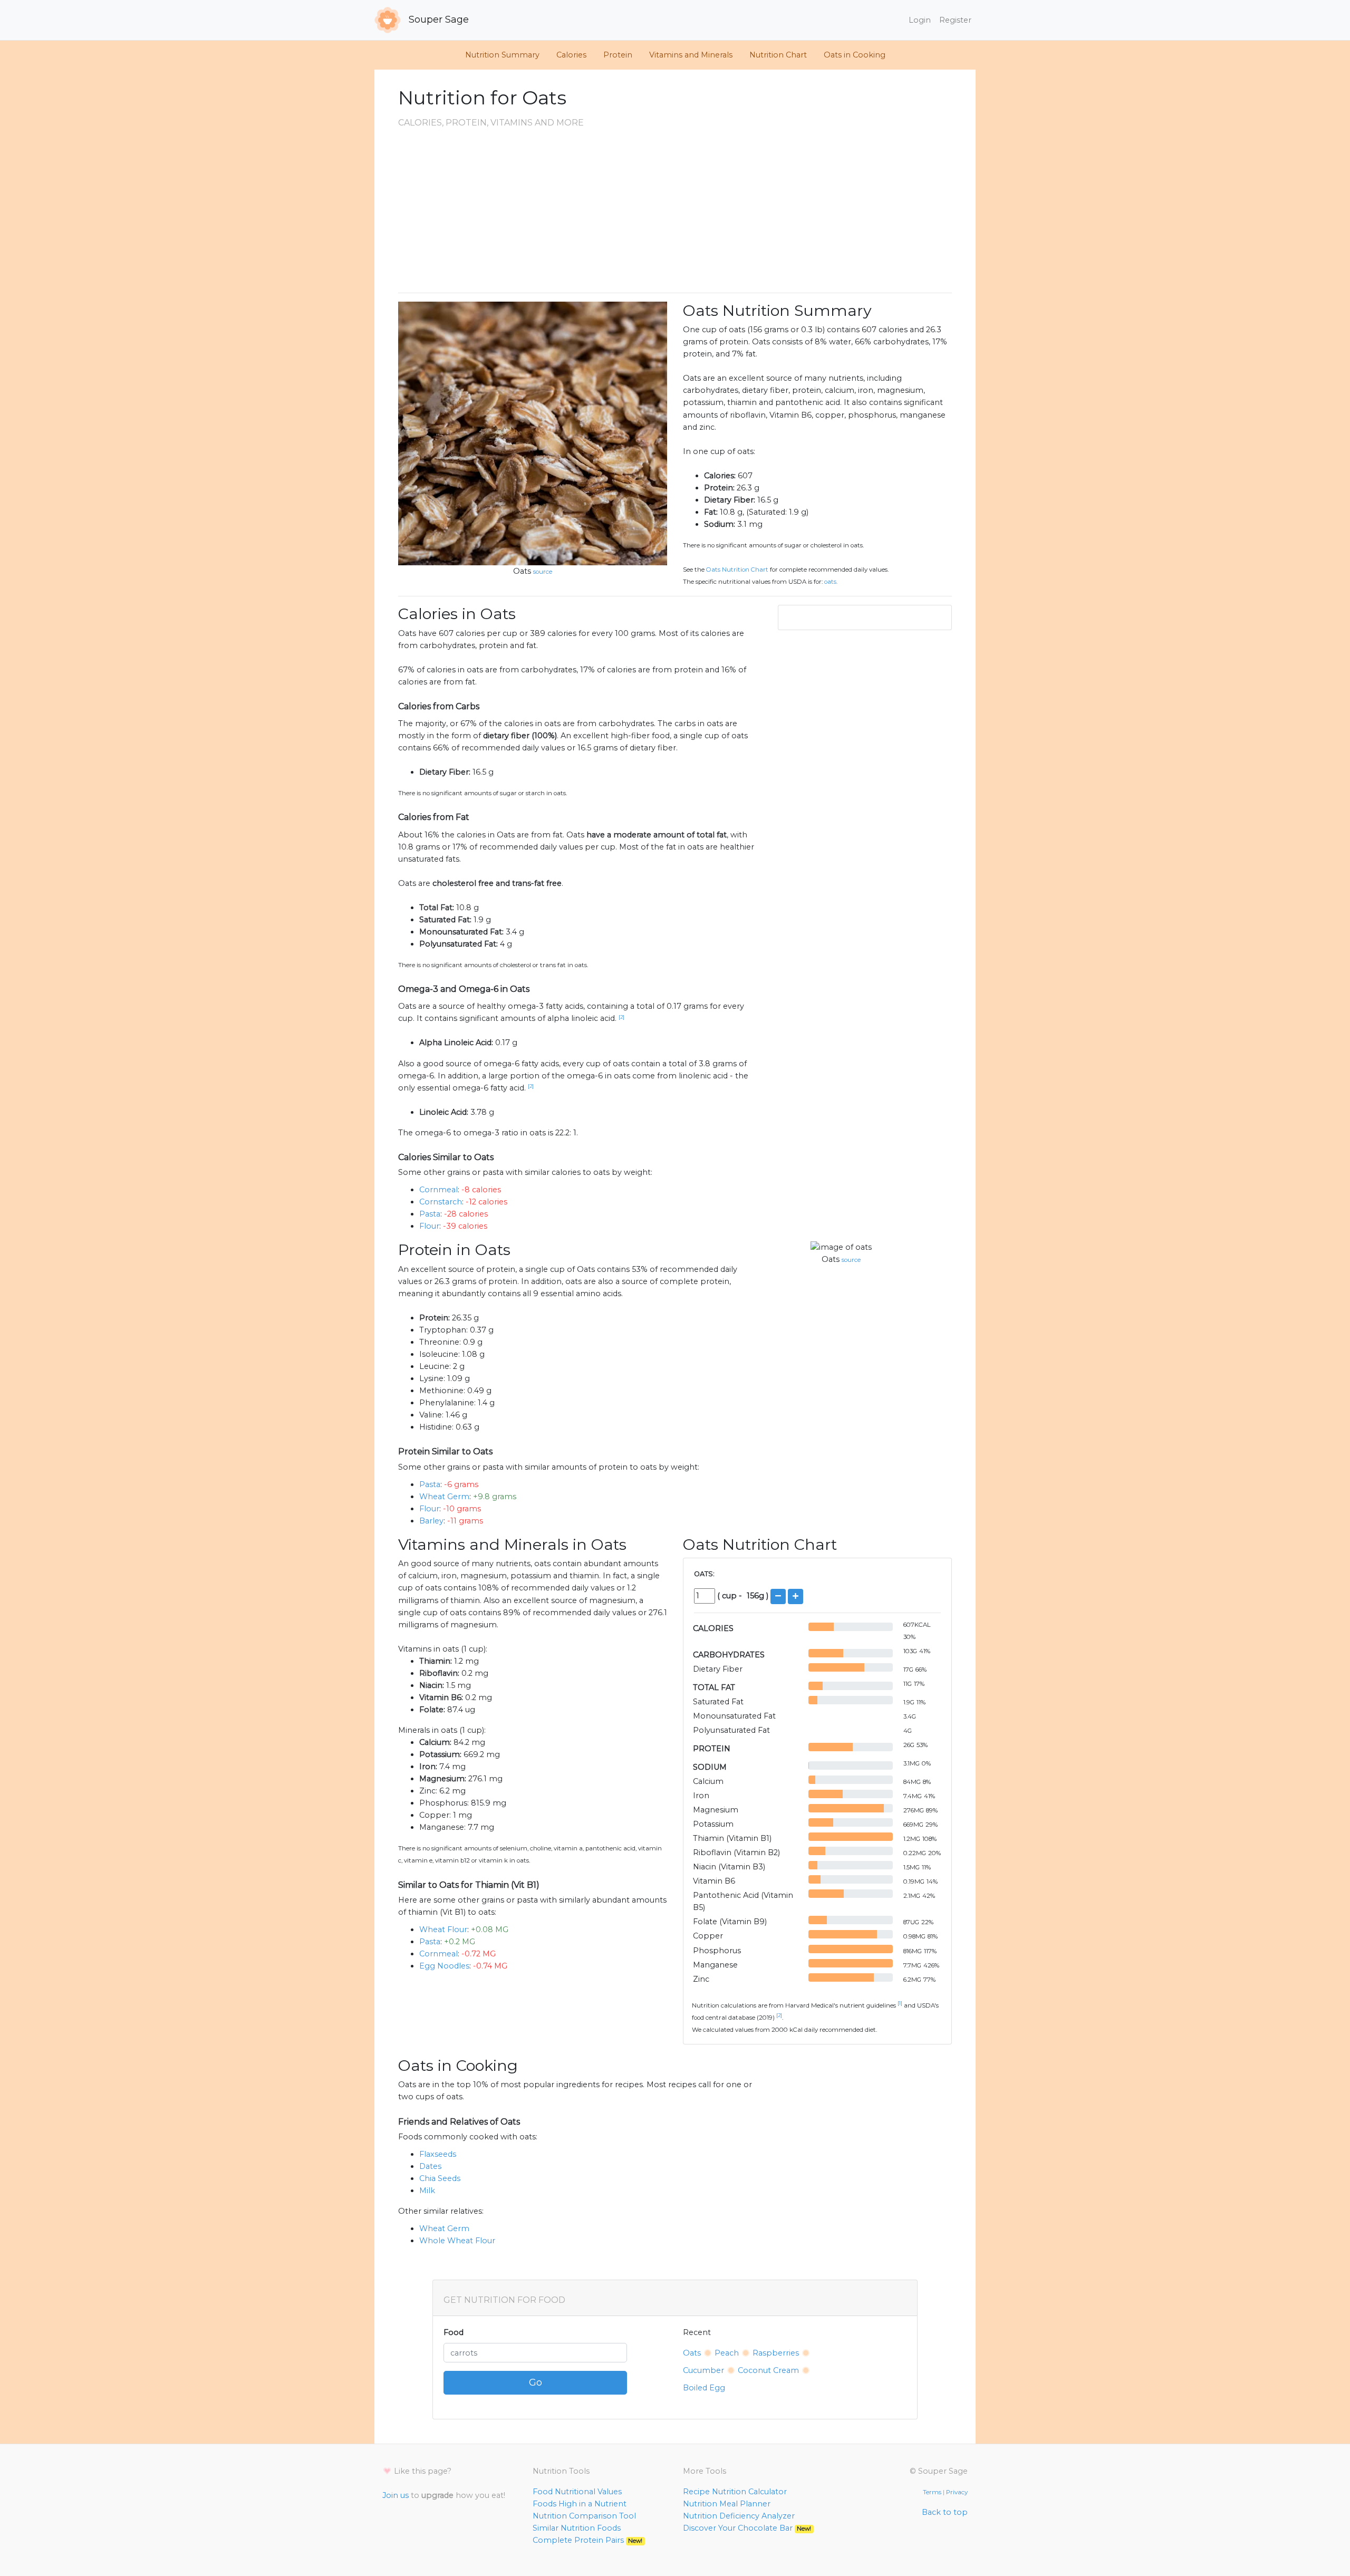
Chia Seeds (440, 2178)
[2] (621, 1017)
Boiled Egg (704, 2388)
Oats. (831, 582)
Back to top (945, 2512)
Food (454, 2332)
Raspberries (776, 2353)
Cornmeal (438, 1190)
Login (920, 20)
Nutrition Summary (502, 55)
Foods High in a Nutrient (580, 2504)
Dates (430, 2166)
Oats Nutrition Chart (737, 570)
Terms (932, 2492)
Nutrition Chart (778, 55)
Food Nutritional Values (577, 2492)
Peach (727, 2353)
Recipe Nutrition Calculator (735, 2492)
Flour (429, 1226)
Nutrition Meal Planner (727, 2504)
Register (955, 20)
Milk (427, 2191)
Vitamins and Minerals (691, 55)
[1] (900, 2003)
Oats (522, 571)
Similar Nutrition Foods (577, 2528)
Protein (618, 55)
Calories (571, 55)
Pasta (430, 1214)
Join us (396, 2495)
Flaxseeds (438, 2154)
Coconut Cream (768, 2370)
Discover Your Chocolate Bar (747, 2528)
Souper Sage (437, 20)
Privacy (957, 2492)
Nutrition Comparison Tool (584, 2516)
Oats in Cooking (855, 55)
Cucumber (703, 2370)
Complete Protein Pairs (587, 2540)
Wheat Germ (444, 1497)
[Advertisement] (675, 210)
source (543, 572)
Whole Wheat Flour (457, 2241)
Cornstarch (441, 1202)
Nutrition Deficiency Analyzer (739, 2516)
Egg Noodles (444, 1966)
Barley (431, 1521)
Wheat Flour (443, 1929)
